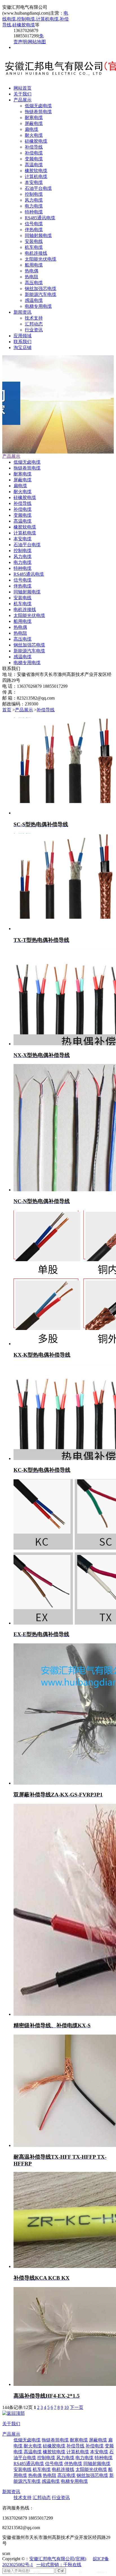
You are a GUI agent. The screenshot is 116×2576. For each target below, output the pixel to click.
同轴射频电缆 (38, 235)
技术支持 (34, 318)
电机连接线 (36, 253)
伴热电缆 (34, 230)
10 (66, 2407)
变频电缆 (34, 159)
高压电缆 (34, 283)
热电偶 (32, 271)
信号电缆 (34, 224)
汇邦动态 (34, 324)
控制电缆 (26, 19)
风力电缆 (34, 200)
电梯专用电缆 (38, 306)
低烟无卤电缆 (38, 106)
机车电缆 (34, 247)
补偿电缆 (34, 153)
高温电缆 (34, 165)
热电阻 (32, 277)
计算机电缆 (47, 19)
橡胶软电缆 (36, 171)
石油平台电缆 (38, 188)
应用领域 (23, 336)
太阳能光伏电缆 (41, 259)
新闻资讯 (23, 312)
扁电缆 (32, 129)
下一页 (77, 2407)
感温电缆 (34, 300)
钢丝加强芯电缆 (41, 289)
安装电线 (34, 241)
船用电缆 (34, 265)
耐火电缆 (34, 135)
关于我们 (23, 94)
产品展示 (23, 100)
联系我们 (23, 342)
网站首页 (23, 88)
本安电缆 (34, 182)
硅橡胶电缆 (24, 25)
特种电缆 (34, 212)
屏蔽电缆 (34, 123)
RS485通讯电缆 (40, 218)
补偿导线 (34, 147)
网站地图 (37, 42)
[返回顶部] (14, 2413)
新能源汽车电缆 (41, 294)
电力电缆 (34, 206)
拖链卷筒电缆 (38, 112)
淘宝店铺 (23, 348)
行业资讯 (34, 330)
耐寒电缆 (34, 118)
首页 (7, 710)
